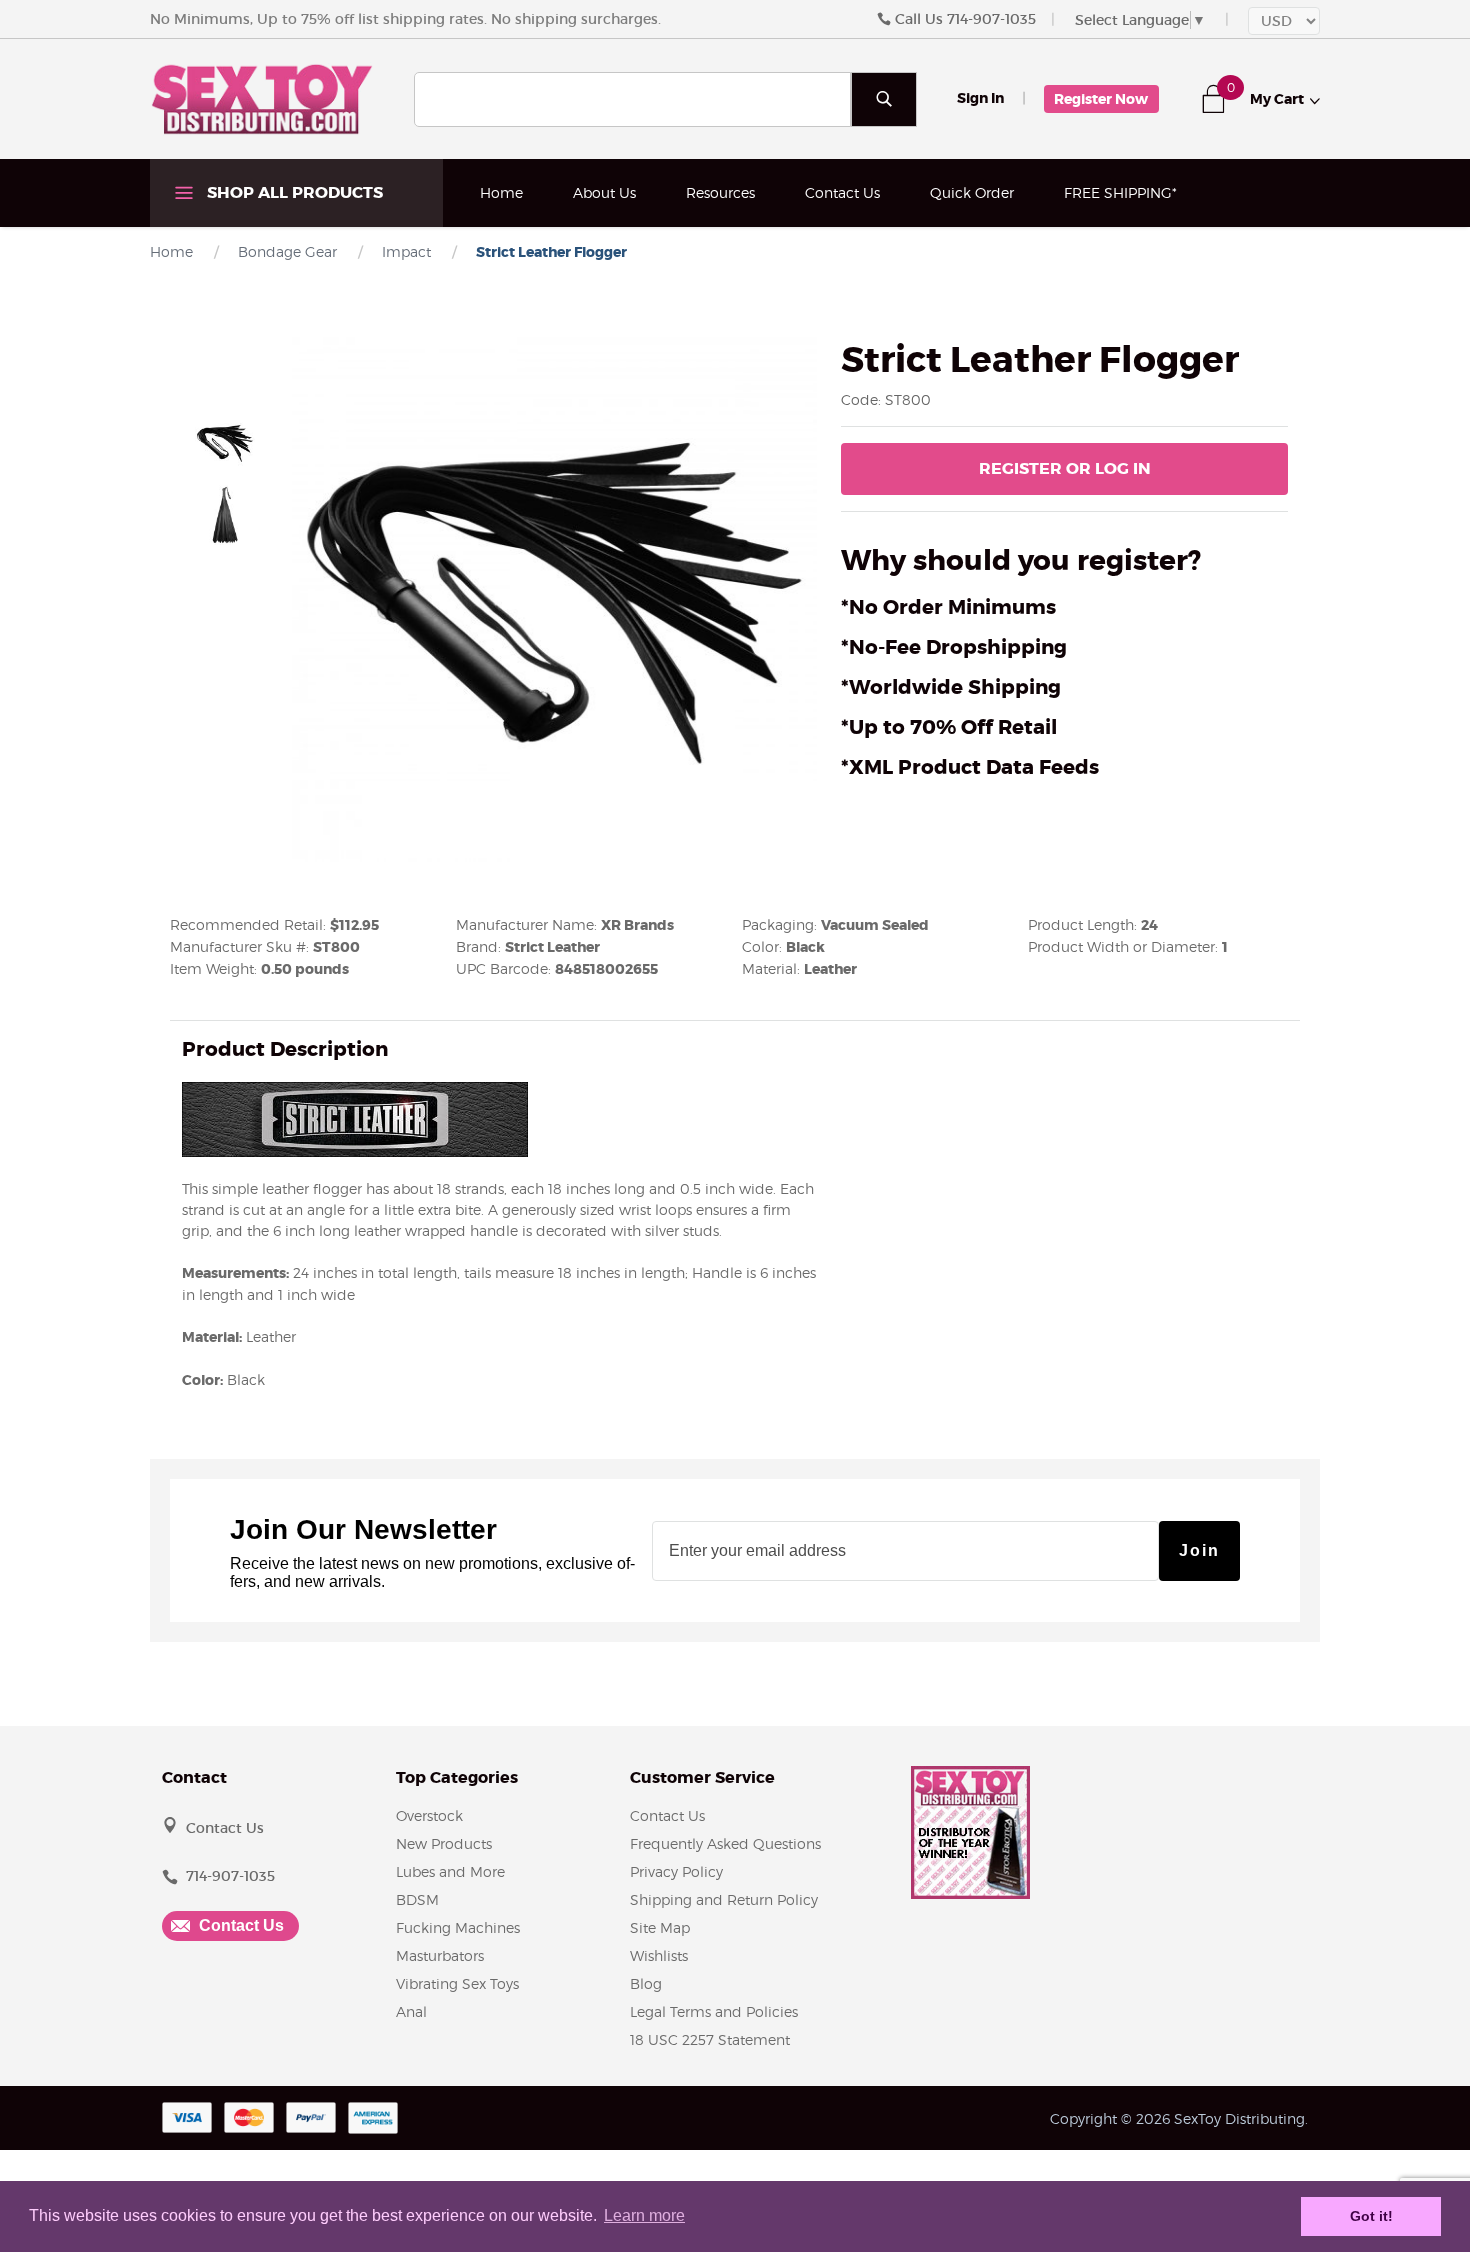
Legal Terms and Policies (714, 2011)
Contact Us (842, 192)
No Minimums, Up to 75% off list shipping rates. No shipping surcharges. (405, 19)
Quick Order (972, 192)
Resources (720, 192)
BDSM (417, 1899)
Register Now (1101, 99)
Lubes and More (450, 1871)
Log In (1065, 468)
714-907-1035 (991, 19)
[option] (225, 443)
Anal (411, 2011)
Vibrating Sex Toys (457, 1983)
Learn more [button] (644, 2215)
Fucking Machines (458, 1927)
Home (501, 192)
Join (1199, 1550)
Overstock (429, 1815)
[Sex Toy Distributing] (262, 98)
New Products (444, 1843)
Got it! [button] (1371, 2216)
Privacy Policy (676, 1871)
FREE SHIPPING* (1120, 192)
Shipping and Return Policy (724, 1899)
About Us (604, 192)
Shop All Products (293, 192)
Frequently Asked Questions (725, 1843)
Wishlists (659, 1955)
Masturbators (440, 1955)
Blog (646, 1983)
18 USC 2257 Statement (710, 2039)
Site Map (660, 1927)
